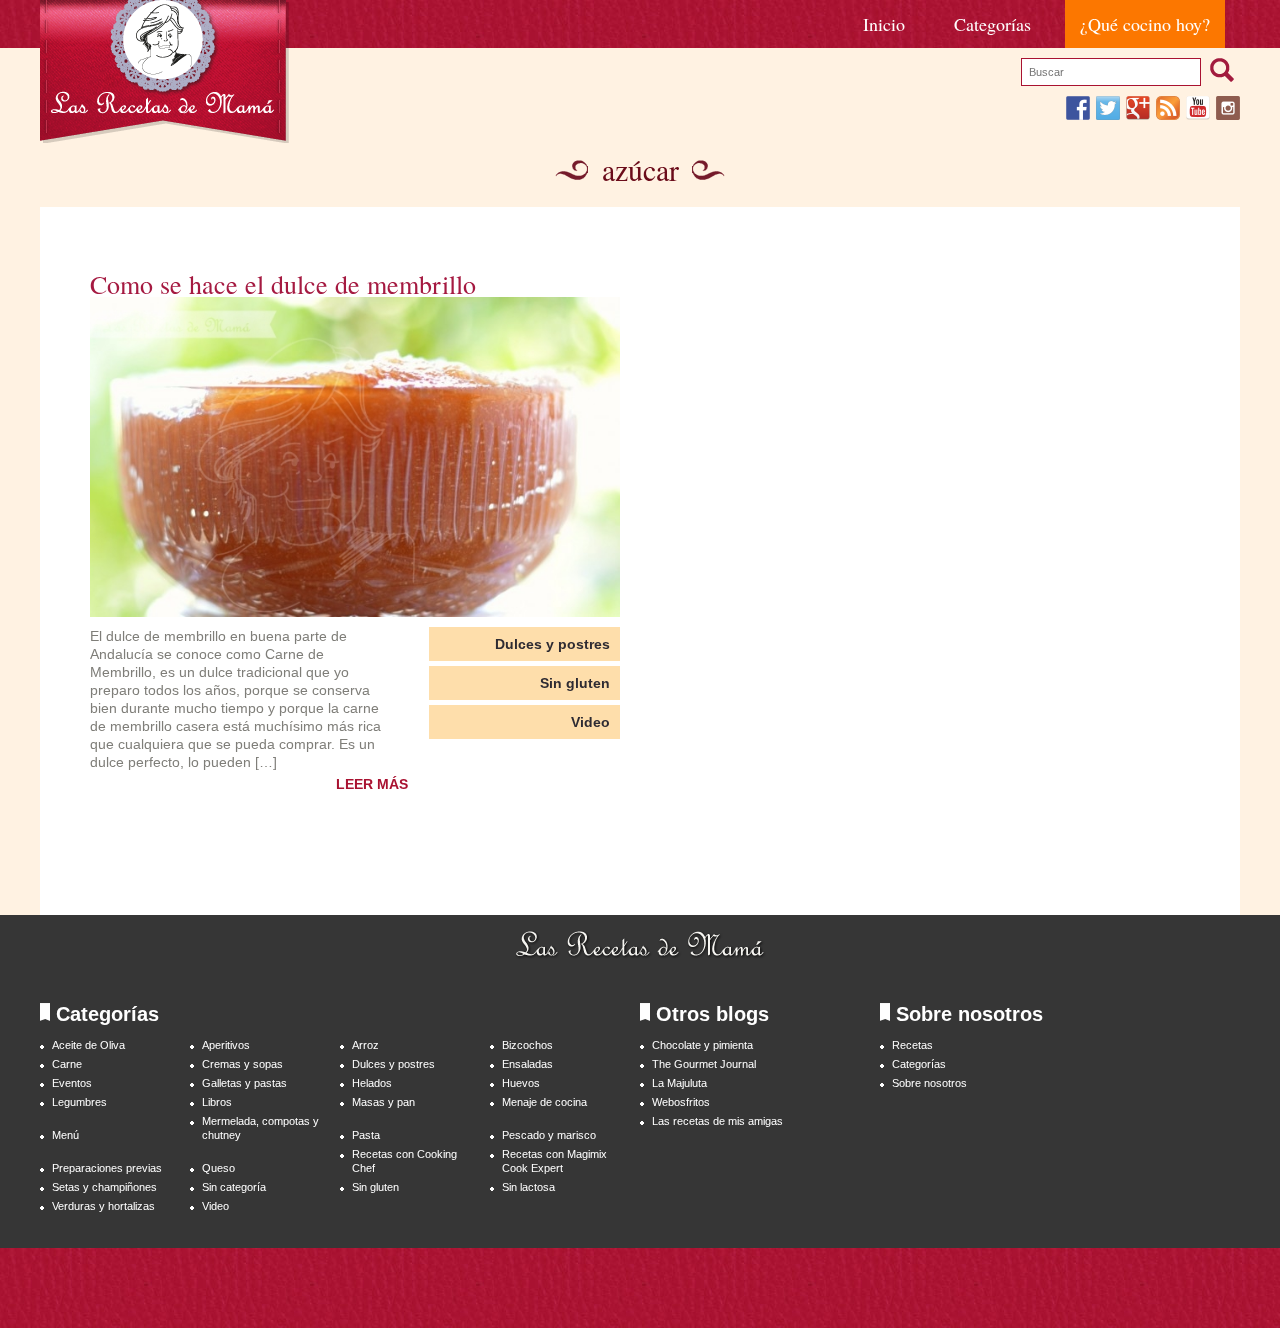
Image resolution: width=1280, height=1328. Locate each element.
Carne (67, 1064)
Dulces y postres (552, 644)
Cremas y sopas (242, 1064)
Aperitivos (226, 1045)
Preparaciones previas (107, 1168)
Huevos (521, 1083)
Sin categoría (234, 1187)
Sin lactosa (528, 1187)
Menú (65, 1135)
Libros (217, 1102)
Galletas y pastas (244, 1083)
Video (590, 722)
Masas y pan (383, 1102)
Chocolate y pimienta (702, 1045)
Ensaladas (527, 1064)
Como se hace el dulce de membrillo (283, 284)
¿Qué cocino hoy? (1145, 24)
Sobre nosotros (929, 1083)
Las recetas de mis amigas (717, 1121)
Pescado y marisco (549, 1135)
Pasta (366, 1135)
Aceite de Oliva (88, 1045)
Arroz (365, 1045)
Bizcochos (527, 1045)
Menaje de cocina (544, 1102)
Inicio (884, 24)
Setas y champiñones (104, 1187)
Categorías (992, 24)
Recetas (912, 1045)
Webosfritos (681, 1102)
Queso (218, 1168)
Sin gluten (575, 683)
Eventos (72, 1083)
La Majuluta (679, 1083)
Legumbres (79, 1102)
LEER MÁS (372, 784)
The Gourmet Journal (704, 1064)
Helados (372, 1083)
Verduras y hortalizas (103, 1206)
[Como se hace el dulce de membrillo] (355, 457)
